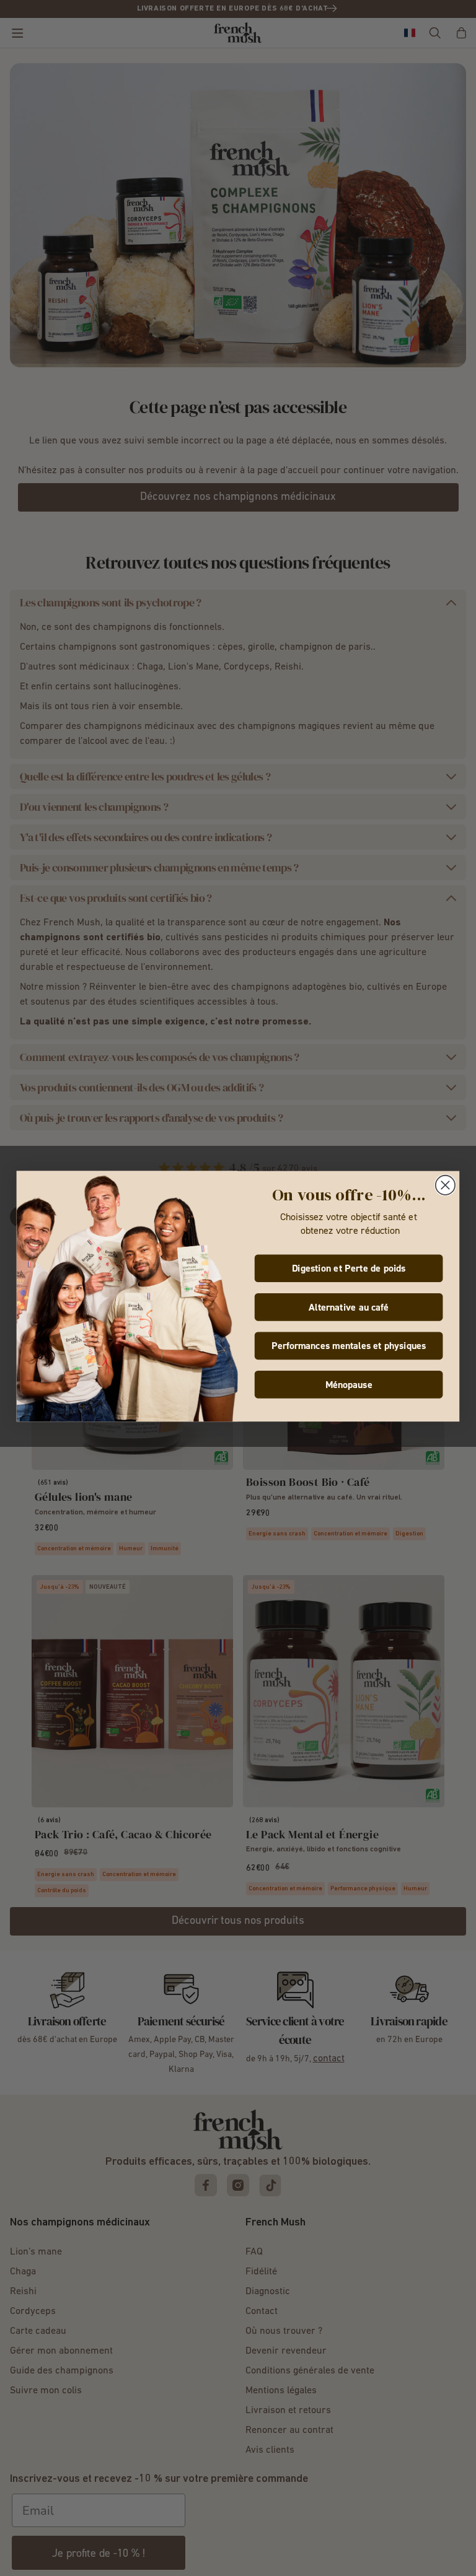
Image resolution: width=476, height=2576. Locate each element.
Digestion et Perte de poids (349, 1269)
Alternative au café (349, 1307)
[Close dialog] (445, 1185)
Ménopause (349, 1385)
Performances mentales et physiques (349, 1346)
